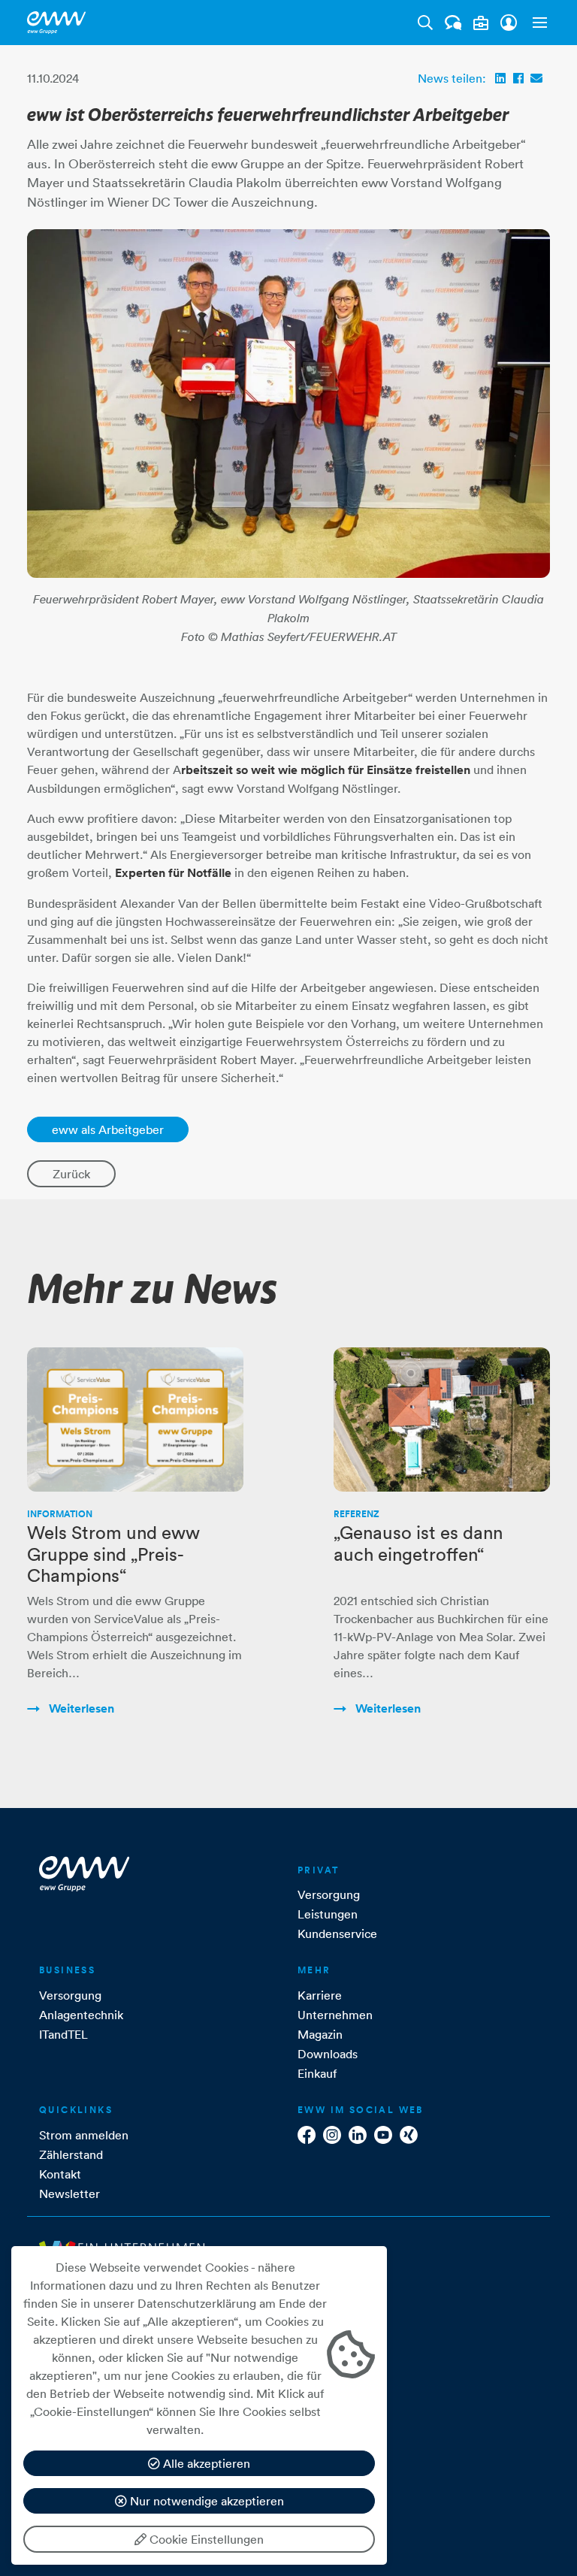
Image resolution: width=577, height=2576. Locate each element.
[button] (536, 23)
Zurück (71, 1174)
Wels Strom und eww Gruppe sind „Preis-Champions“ (113, 1554)
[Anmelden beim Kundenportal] (509, 23)
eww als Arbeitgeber (108, 1129)
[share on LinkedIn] (500, 78)
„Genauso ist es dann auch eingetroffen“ (418, 1543)
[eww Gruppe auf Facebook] (307, 2135)
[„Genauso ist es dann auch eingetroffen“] (442, 1420)
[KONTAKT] (453, 23)
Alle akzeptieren (205, 2463)
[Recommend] (536, 78)
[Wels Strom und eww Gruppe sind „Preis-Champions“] (135, 1420)
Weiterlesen (80, 1708)
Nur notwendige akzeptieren (205, 2501)
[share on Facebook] (518, 78)
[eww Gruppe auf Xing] (409, 2135)
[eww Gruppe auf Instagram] (332, 2135)
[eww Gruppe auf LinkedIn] (358, 2135)
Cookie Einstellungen (205, 2539)
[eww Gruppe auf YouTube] (383, 2135)
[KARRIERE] (481, 23)
